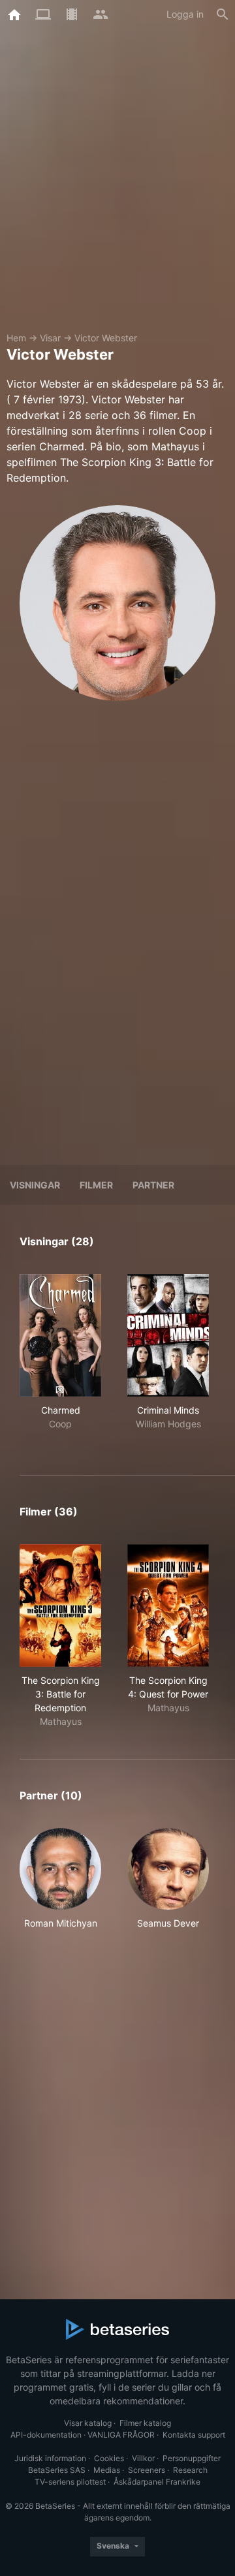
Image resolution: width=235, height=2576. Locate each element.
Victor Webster (106, 338)
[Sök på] (223, 14)
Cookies (109, 2458)
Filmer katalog (145, 2423)
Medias (107, 2470)
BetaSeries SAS (57, 2470)
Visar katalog (88, 2423)
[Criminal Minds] (168, 1335)
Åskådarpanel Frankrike (157, 2482)
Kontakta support (194, 2435)
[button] (60, 1886)
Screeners (147, 2470)
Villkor (143, 2458)
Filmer (96, 1185)
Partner (153, 1185)
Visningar (35, 1185)
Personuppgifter (192, 2458)
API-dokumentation (46, 2435)
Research (190, 2470)
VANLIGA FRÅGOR (121, 2435)
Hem (16, 338)
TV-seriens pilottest (70, 2482)
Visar (50, 338)
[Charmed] (60, 1335)
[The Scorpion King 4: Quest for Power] (168, 1606)
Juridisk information (50, 2458)
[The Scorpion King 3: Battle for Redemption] (60, 1606)
